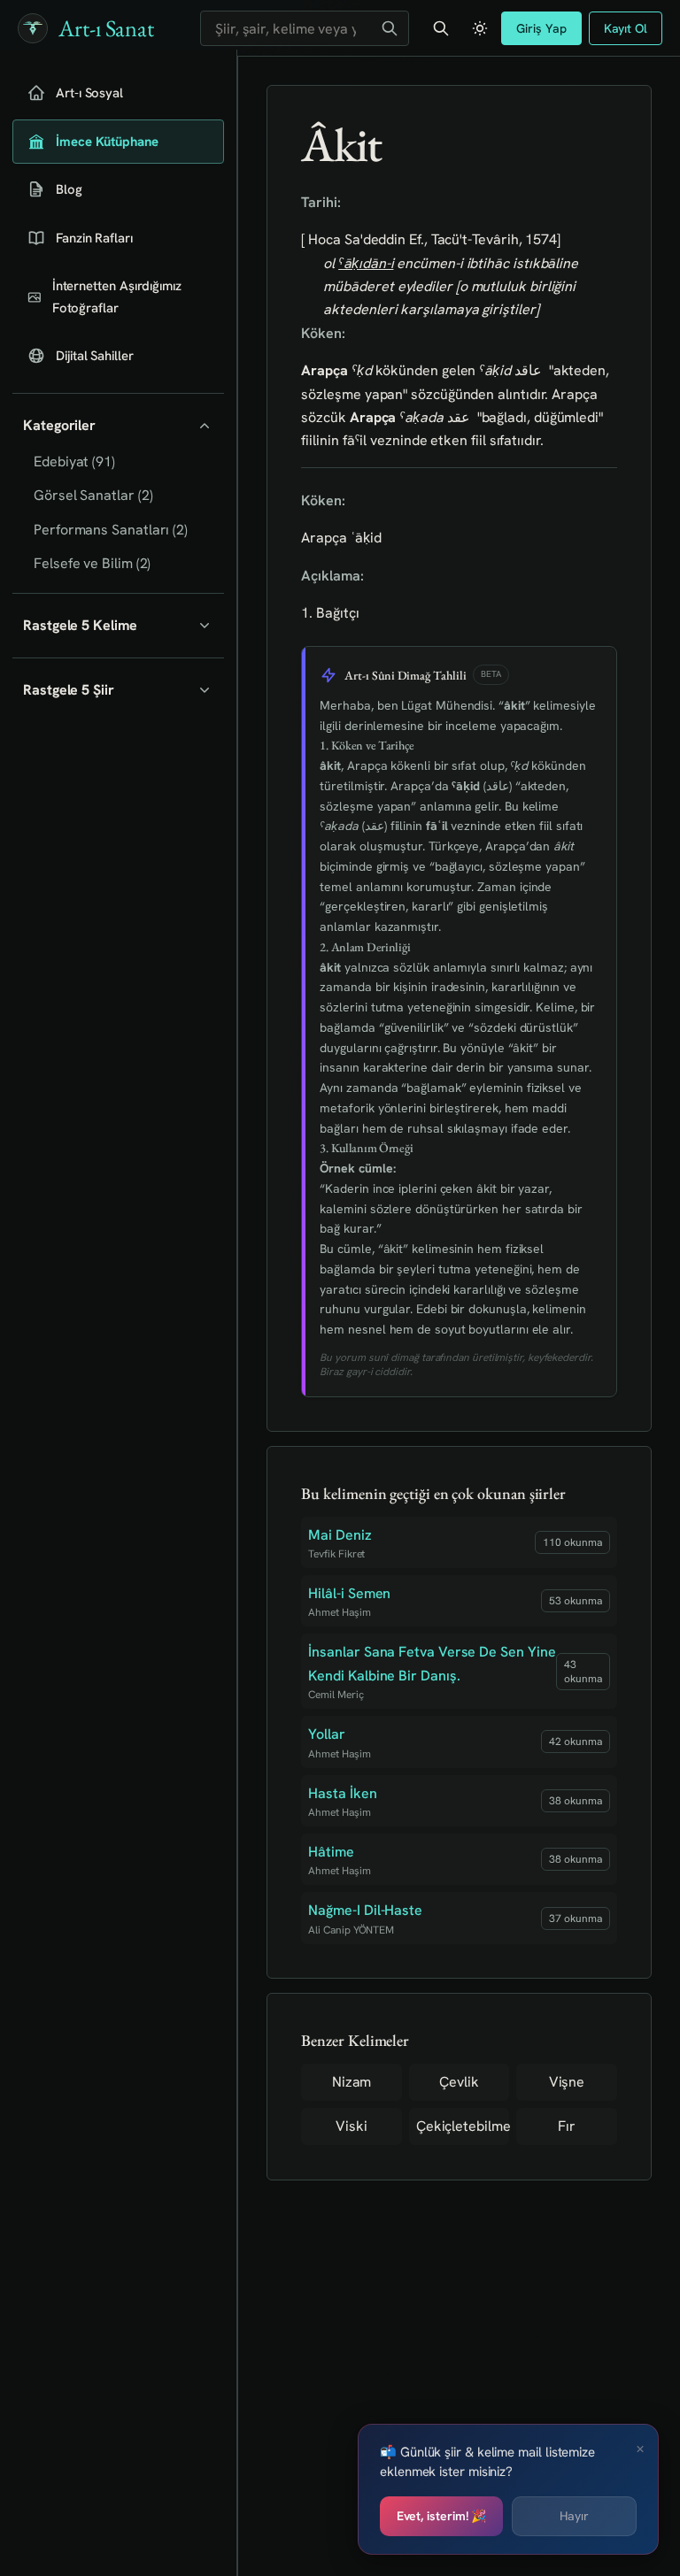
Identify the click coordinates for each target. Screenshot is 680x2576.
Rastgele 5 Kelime (80, 625)
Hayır (574, 2516)
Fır (567, 2126)
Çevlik (459, 2082)
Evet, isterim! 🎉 (442, 2516)
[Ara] (390, 28)
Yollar (327, 1734)
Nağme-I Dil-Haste (365, 1910)
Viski (352, 2126)
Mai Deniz (340, 1535)
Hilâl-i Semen (349, 1593)
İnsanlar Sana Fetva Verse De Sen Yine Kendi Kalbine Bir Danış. (432, 1663)
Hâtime (331, 1852)
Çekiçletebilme (463, 2126)
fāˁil (355, 440)
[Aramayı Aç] (441, 28)
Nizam (352, 2082)
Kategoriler (59, 425)
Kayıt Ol (626, 28)
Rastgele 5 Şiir (69, 690)
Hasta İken (342, 1793)
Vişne (567, 2082)
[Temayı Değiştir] (480, 28)
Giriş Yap (541, 28)
